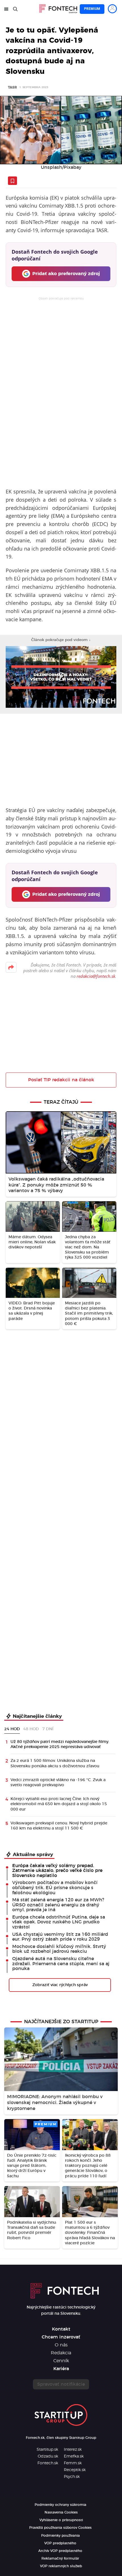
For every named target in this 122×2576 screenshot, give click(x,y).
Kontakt (61, 2329)
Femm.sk (73, 2463)
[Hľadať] (15, 9)
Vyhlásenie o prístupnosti (61, 2520)
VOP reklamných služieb (61, 2566)
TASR (12, 87)
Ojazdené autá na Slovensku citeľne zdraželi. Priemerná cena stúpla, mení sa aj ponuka (61, 1964)
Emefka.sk (74, 2456)
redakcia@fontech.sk (96, 976)
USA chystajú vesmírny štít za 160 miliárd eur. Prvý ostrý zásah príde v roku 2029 (60, 1937)
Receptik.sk (75, 2470)
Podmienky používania (60, 2536)
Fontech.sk (48, 2463)
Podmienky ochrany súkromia (60, 2505)
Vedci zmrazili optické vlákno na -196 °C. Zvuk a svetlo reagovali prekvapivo (58, 1783)
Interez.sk (73, 2450)
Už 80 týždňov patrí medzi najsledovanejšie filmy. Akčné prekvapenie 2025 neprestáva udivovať (60, 1744)
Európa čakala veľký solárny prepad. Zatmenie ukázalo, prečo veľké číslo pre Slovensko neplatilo (57, 1871)
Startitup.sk (47, 2450)
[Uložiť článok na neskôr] (12, 181)
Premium (92, 9)
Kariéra (61, 2369)
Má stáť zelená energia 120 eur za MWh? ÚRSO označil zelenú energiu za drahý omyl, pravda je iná (58, 1905)
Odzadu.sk (48, 2456)
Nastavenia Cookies (61, 2512)
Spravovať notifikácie (61, 2384)
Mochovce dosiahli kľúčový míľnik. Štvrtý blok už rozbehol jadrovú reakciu (59, 1949)
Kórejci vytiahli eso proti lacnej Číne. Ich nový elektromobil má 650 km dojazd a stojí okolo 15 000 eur (59, 1804)
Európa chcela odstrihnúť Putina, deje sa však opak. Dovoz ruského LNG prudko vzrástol (59, 1922)
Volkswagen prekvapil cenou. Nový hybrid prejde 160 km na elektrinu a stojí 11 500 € (59, 1826)
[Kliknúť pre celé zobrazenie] (61, 130)
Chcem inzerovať (61, 2337)
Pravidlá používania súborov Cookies (60, 2528)
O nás (61, 2345)
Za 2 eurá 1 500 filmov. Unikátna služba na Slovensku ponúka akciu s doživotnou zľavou (55, 1763)
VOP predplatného (60, 2543)
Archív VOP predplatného (60, 2551)
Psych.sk (72, 2477)
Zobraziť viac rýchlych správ (60, 1985)
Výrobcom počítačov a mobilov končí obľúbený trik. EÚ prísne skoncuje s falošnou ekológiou (55, 1888)
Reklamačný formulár (60, 2558)
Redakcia (61, 2353)
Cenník (61, 2361)
